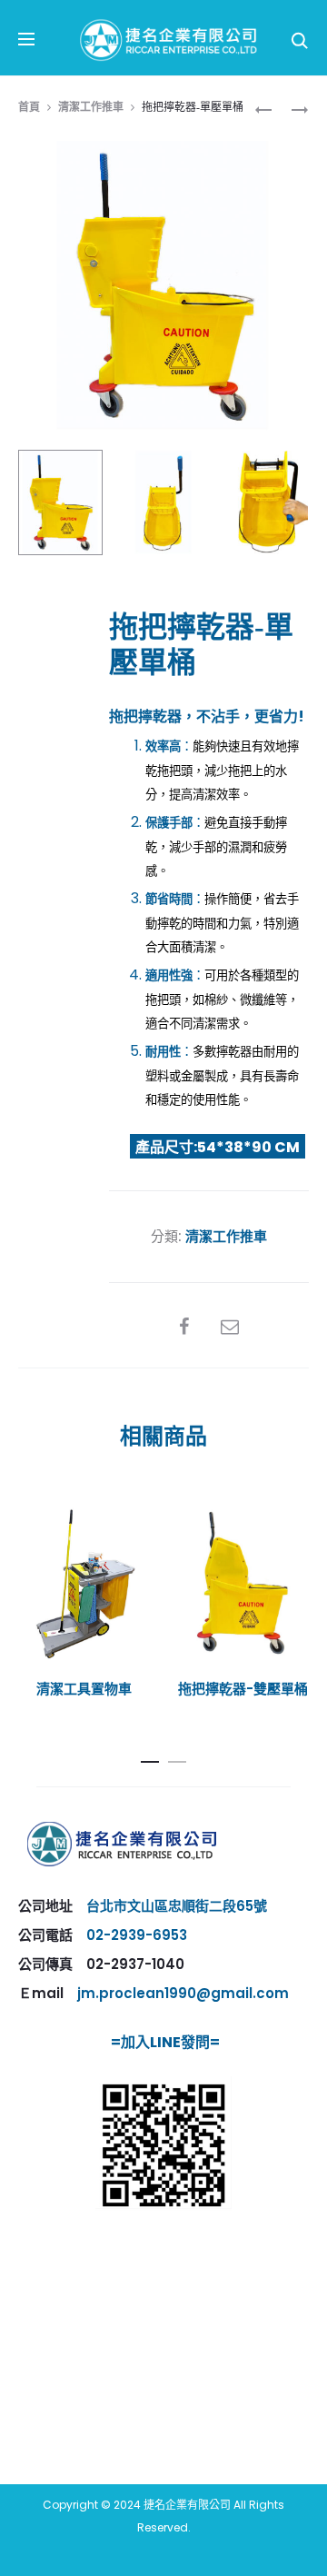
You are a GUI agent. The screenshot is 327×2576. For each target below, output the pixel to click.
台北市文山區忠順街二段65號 (177, 1906)
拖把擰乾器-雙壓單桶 (243, 1689)
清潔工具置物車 (84, 1689)
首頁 (29, 107)
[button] (150, 1758)
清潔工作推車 (91, 107)
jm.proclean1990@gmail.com (183, 1993)
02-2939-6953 (137, 1935)
